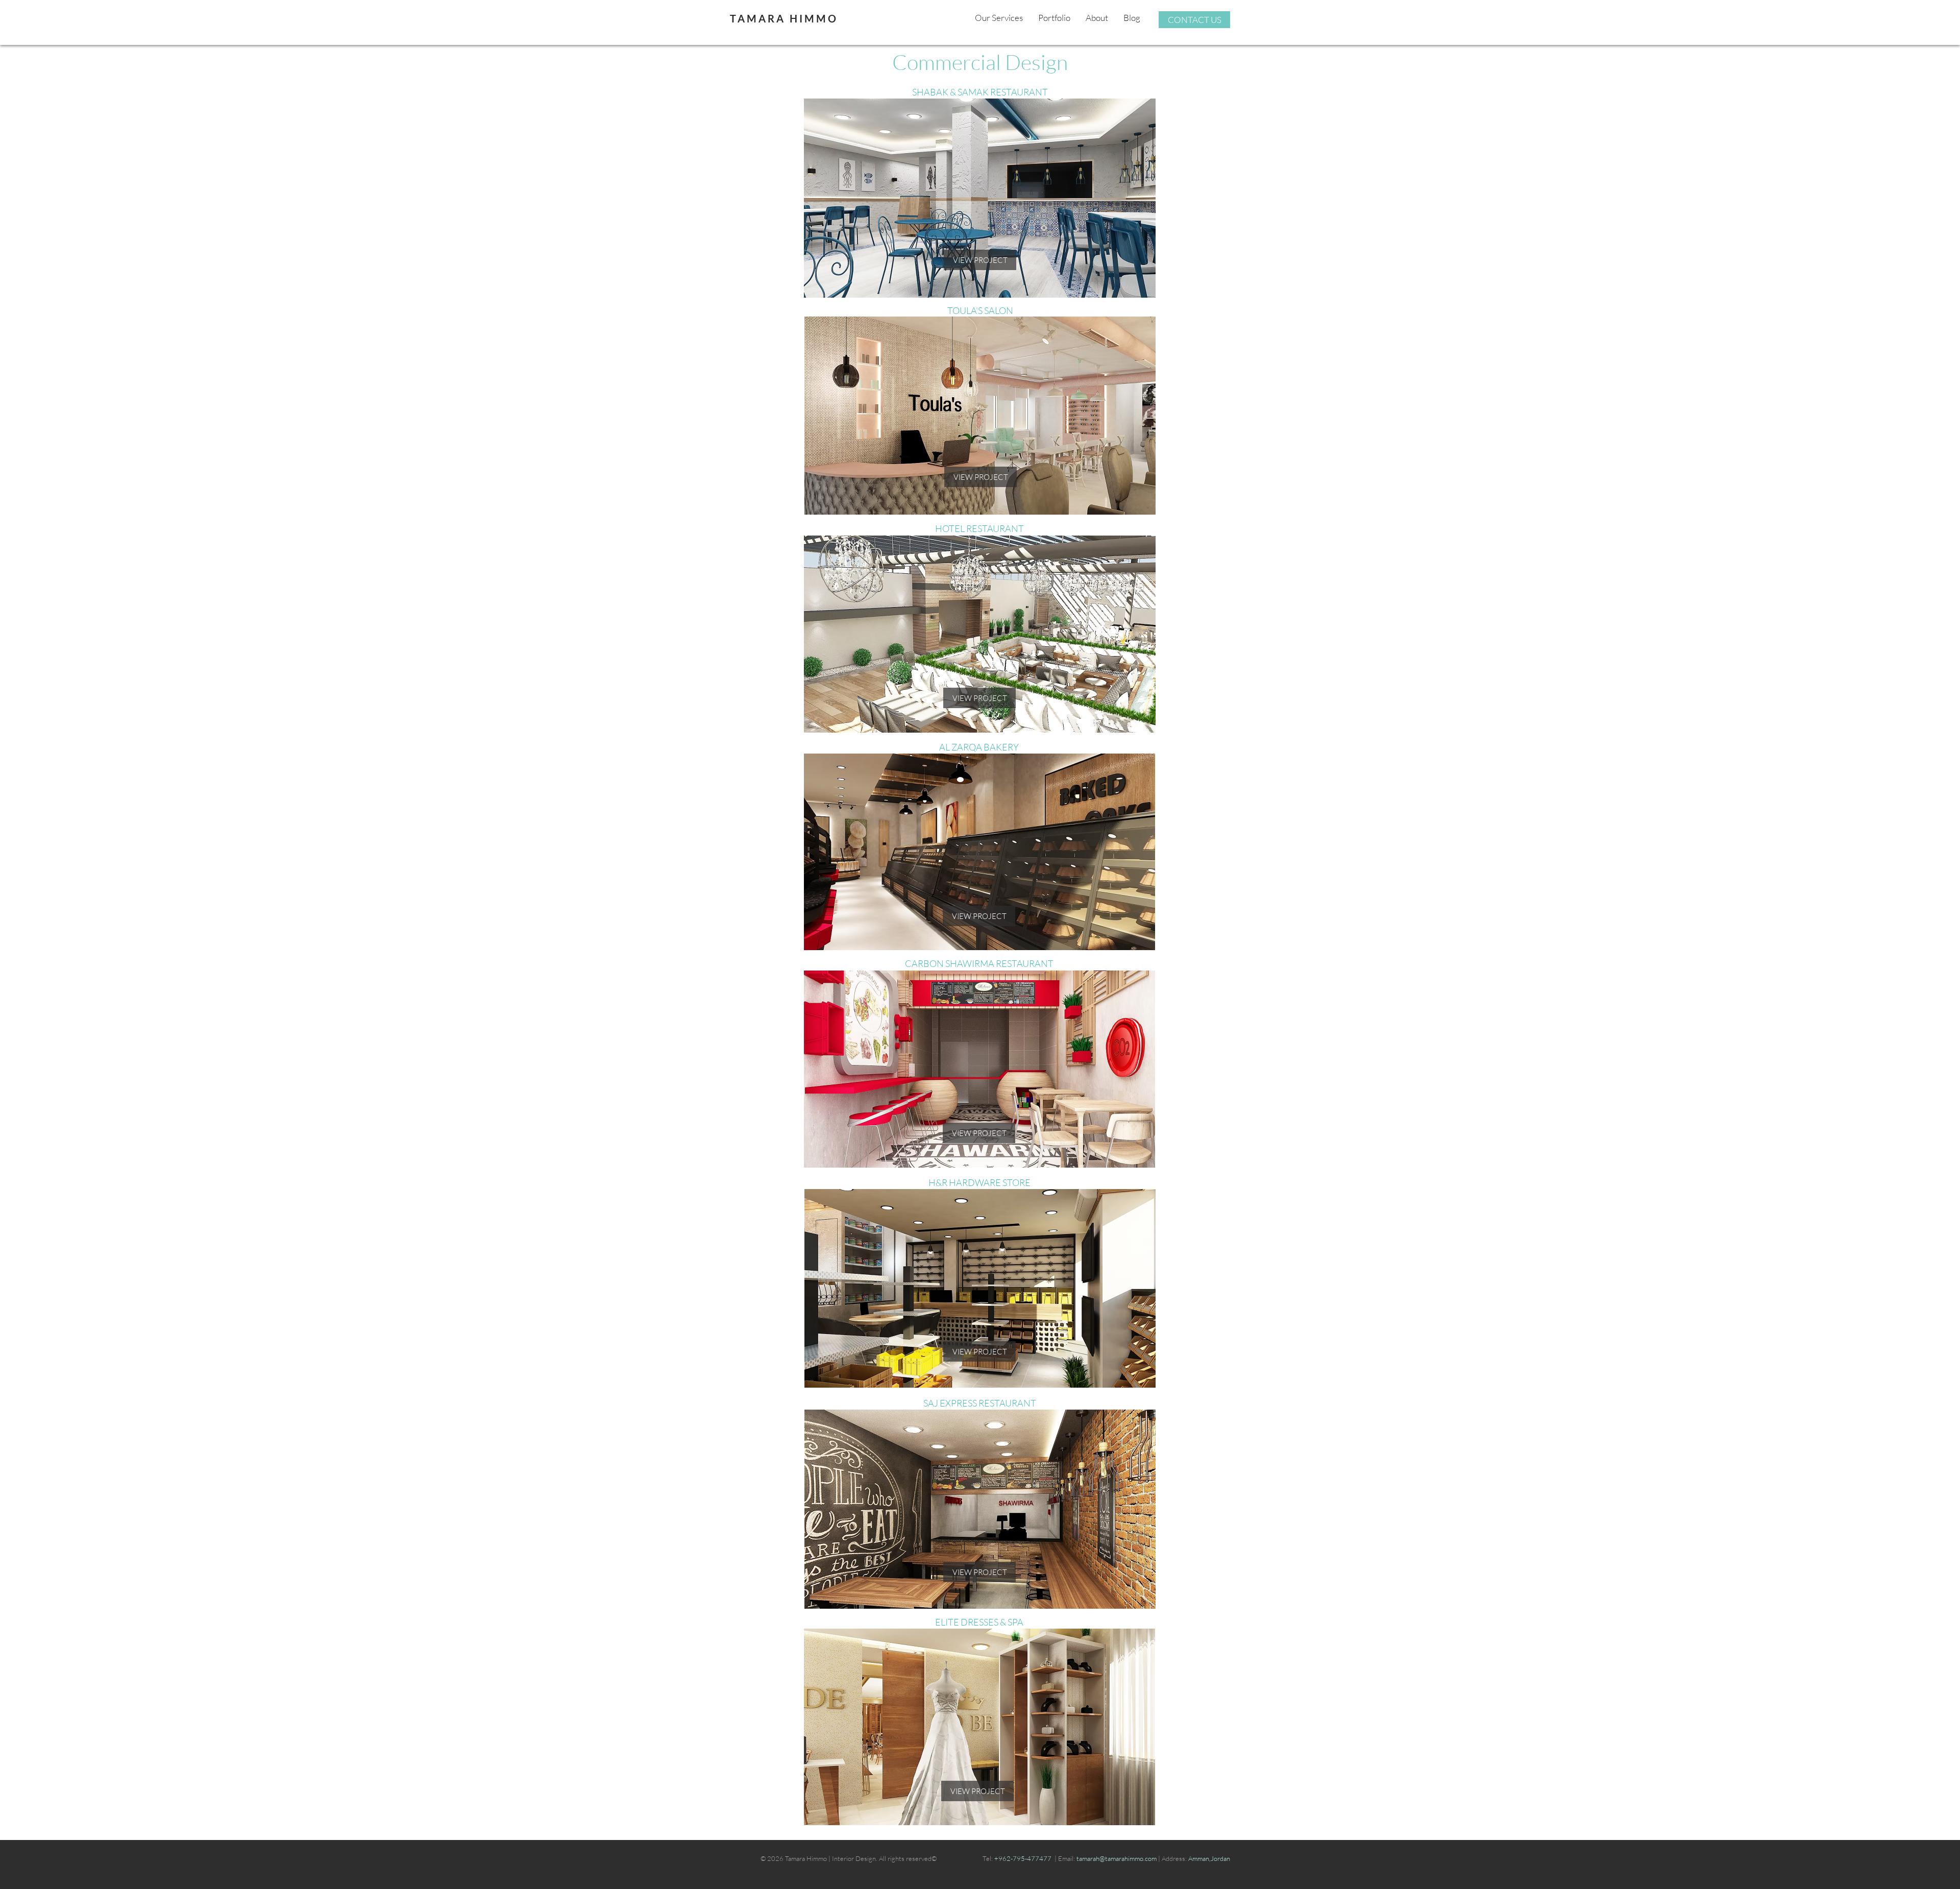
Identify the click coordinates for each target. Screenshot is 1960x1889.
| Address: (1172, 1858)
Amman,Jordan (1209, 1858)
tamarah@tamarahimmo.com (1117, 1858)
